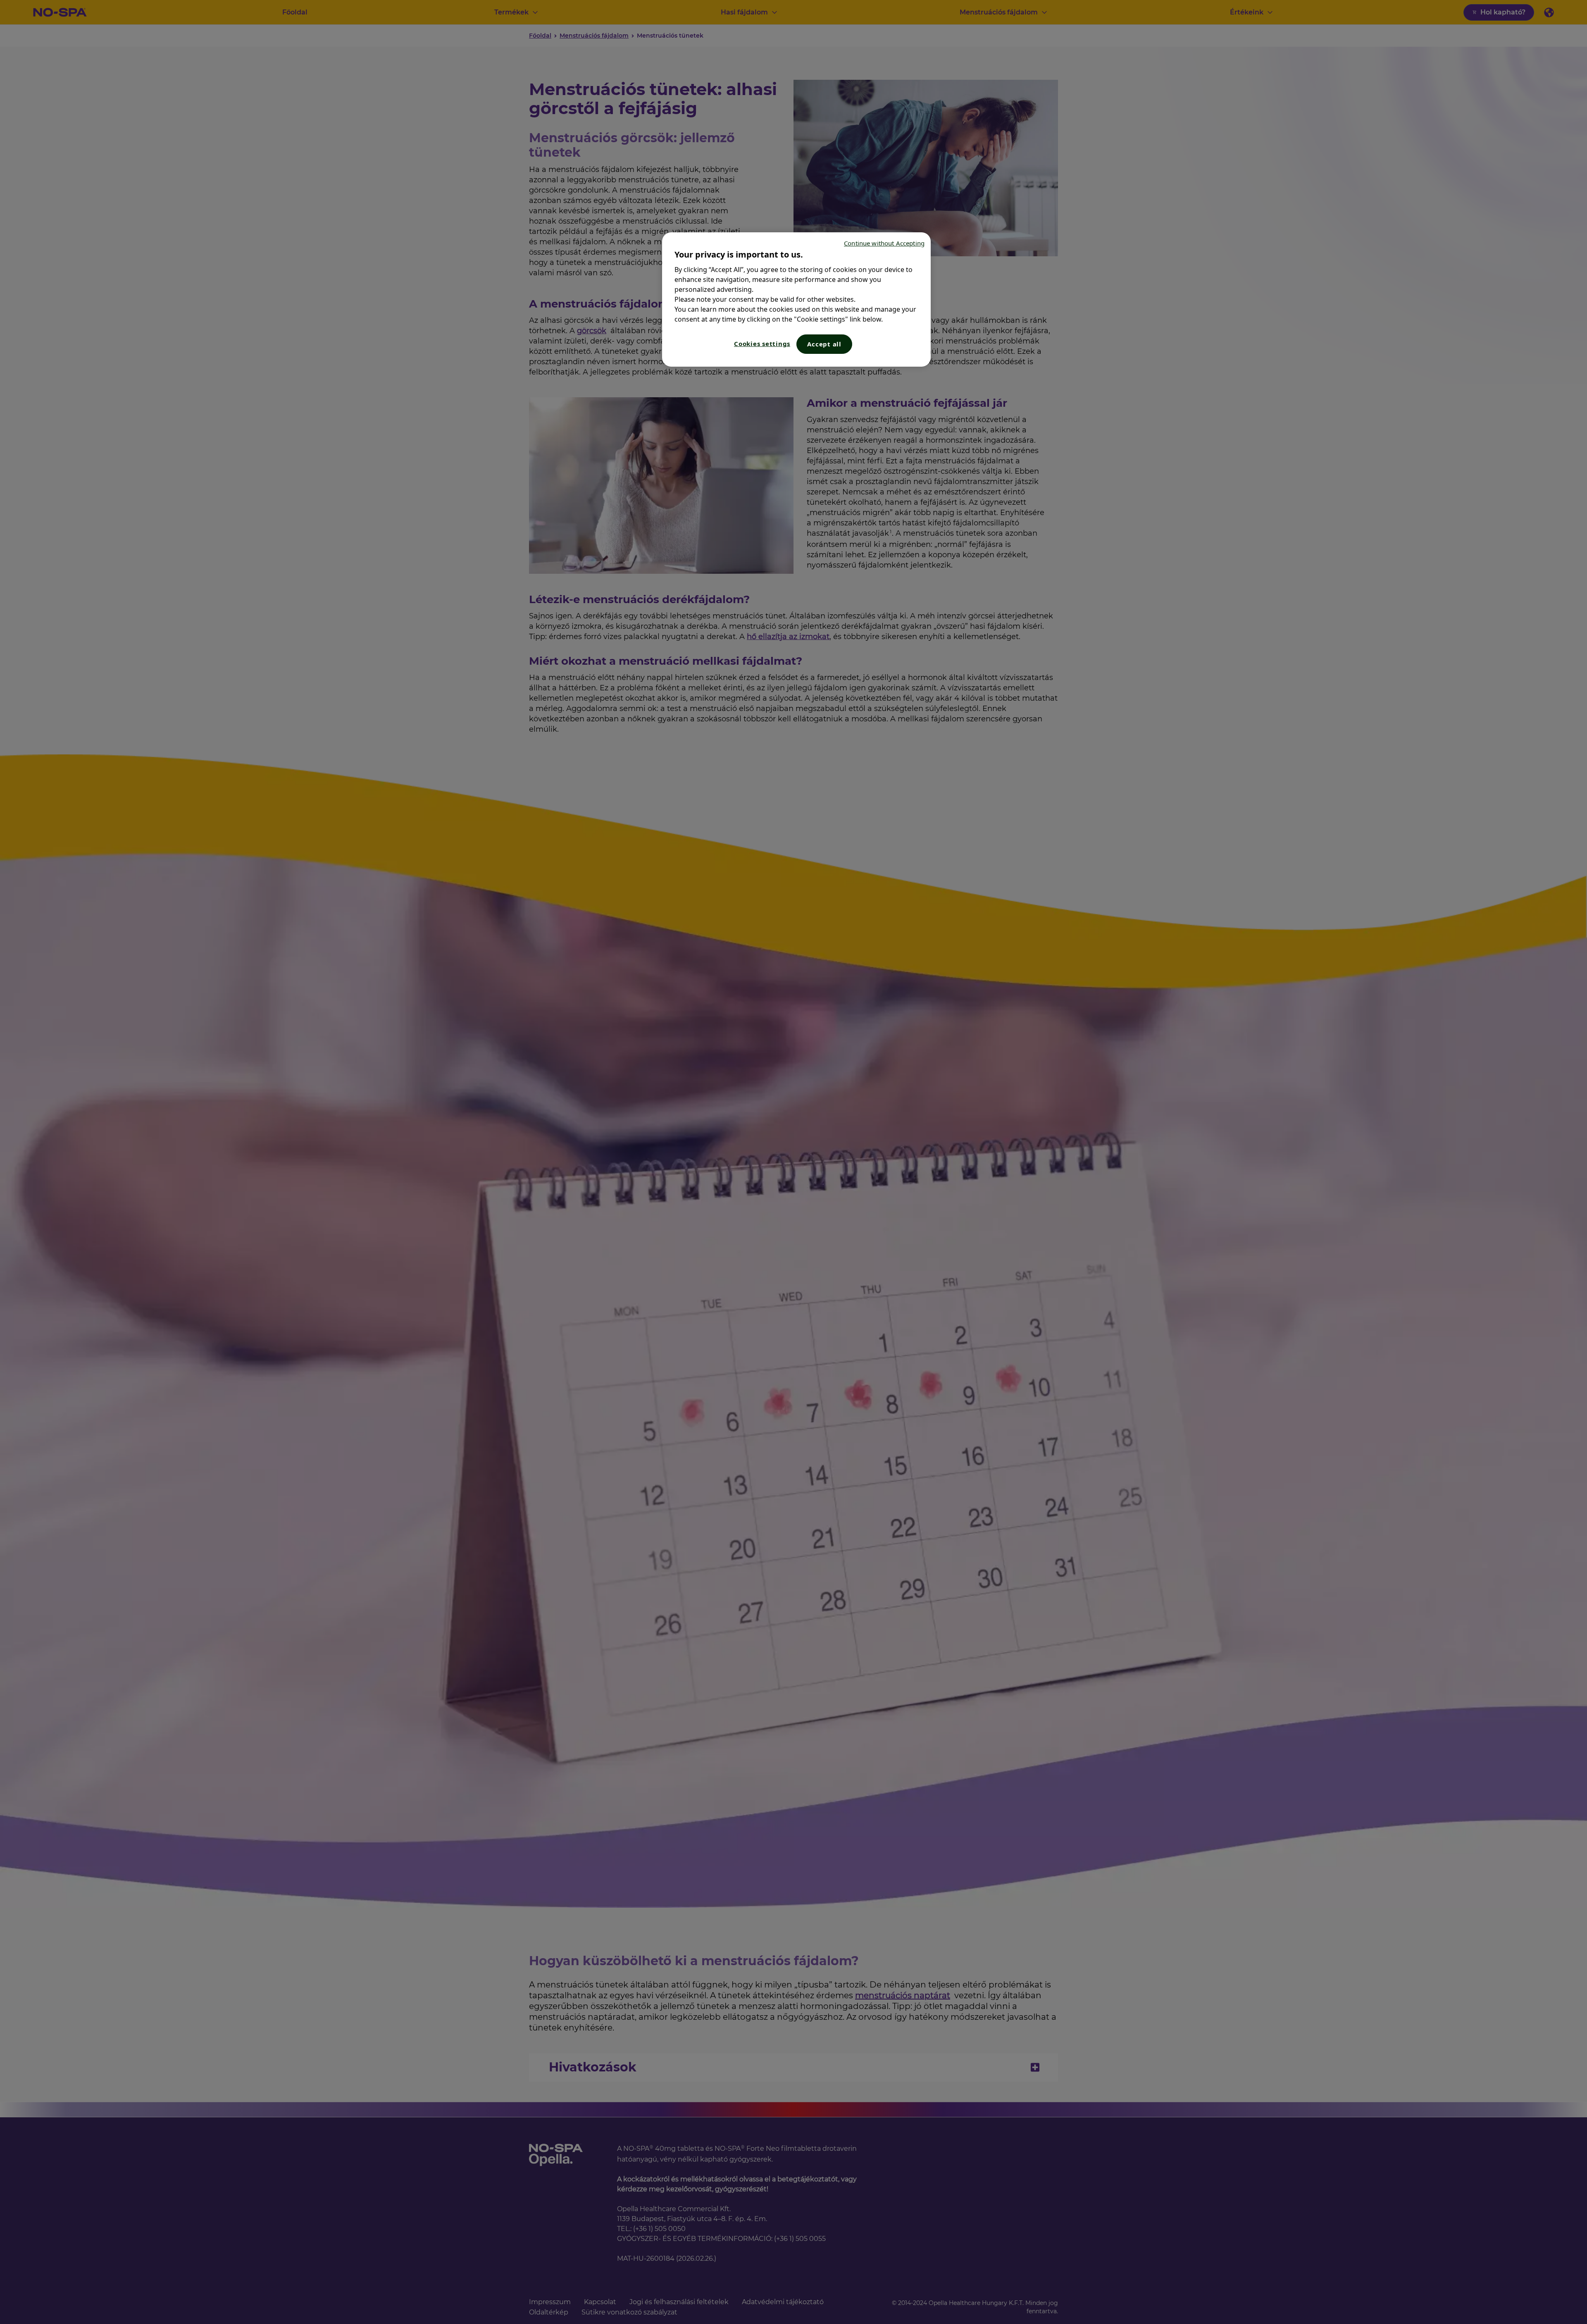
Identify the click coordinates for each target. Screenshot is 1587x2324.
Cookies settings (762, 344)
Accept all (824, 344)
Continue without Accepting (884, 243)
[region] (796, 299)
